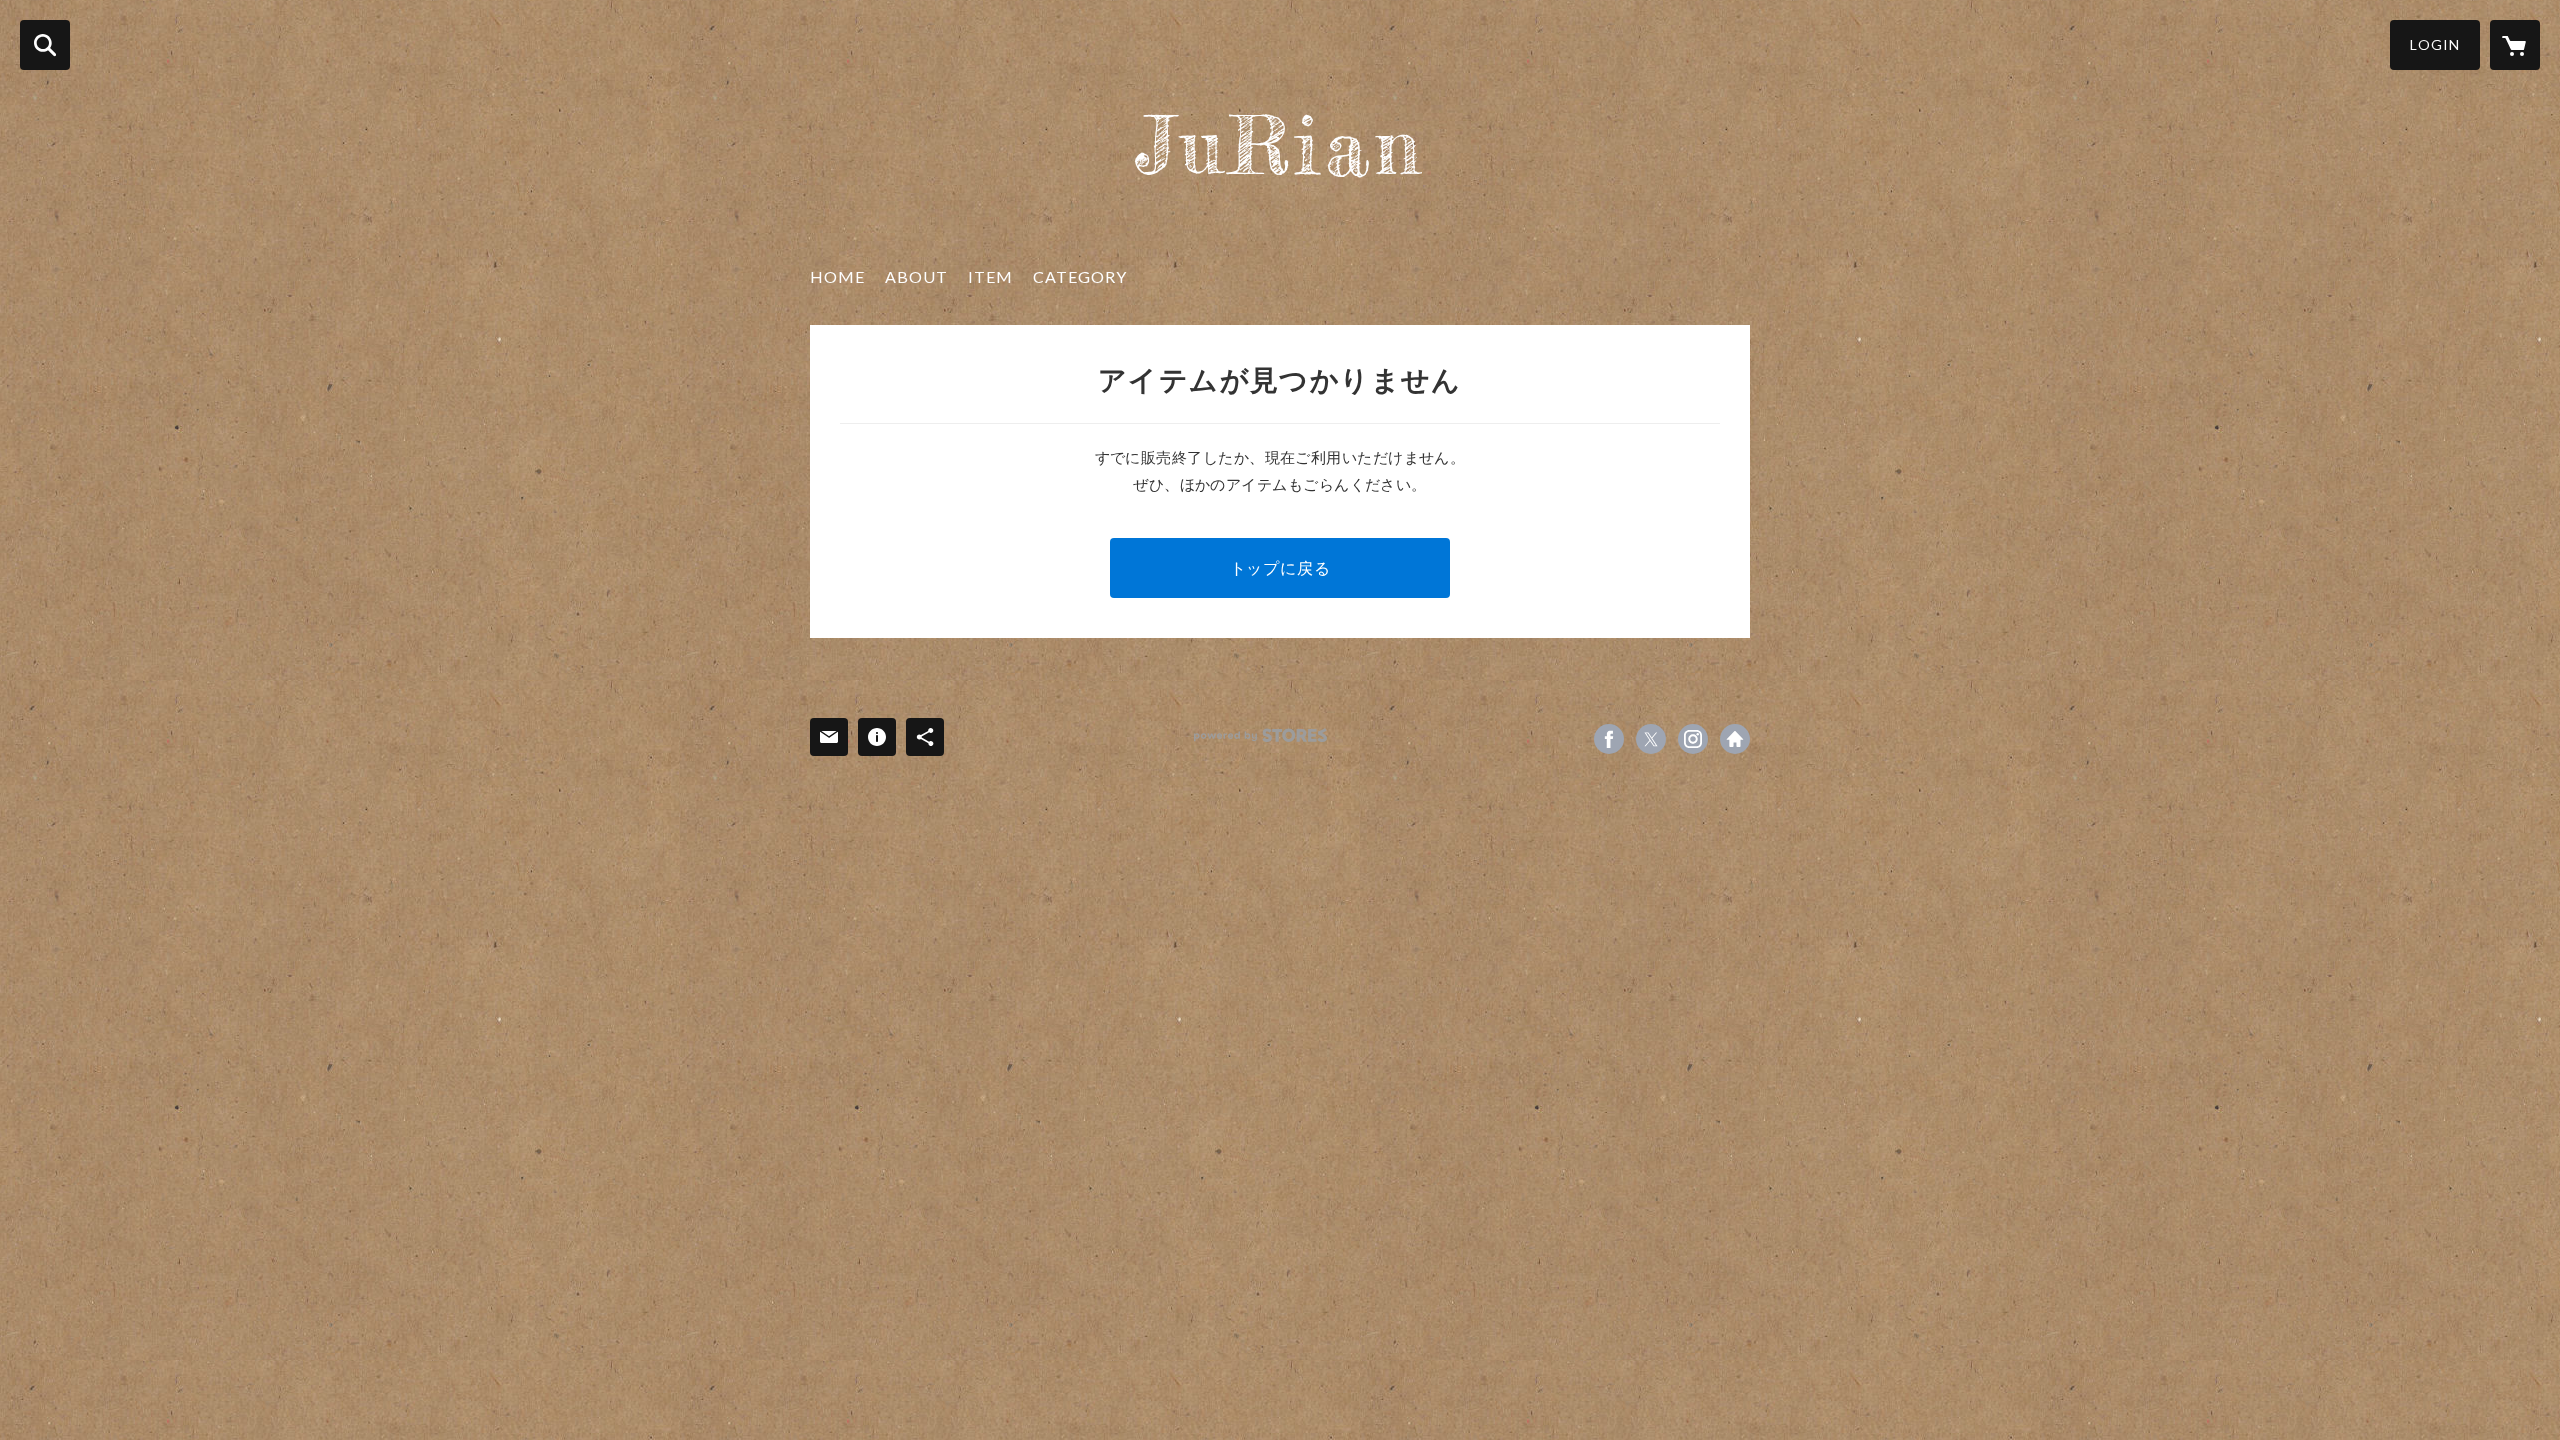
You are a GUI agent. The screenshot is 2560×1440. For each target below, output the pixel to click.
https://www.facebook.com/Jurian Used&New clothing (1609, 739)
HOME (837, 276)
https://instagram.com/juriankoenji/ (1693, 739)
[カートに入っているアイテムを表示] (2515, 45)
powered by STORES (1260, 735)
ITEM (990, 276)
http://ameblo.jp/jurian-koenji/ (1735, 739)
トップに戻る (1280, 567)
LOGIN (2435, 44)
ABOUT (916, 276)
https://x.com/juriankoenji (1651, 739)
